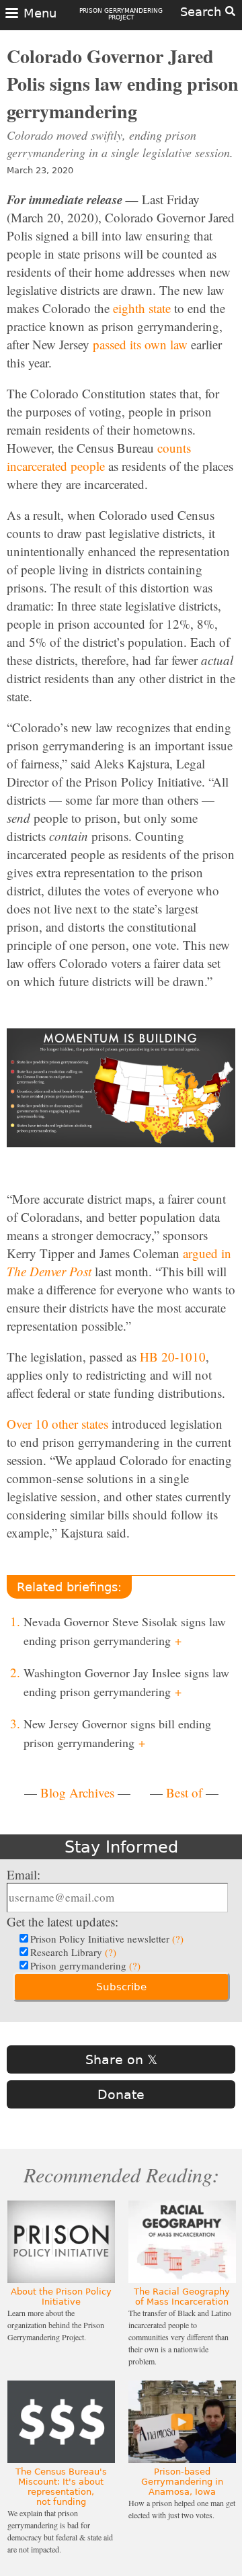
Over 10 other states (57, 1424)
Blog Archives (77, 1792)
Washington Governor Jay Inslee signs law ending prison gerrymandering (126, 1682)
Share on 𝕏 (121, 2059)
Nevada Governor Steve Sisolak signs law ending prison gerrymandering (125, 1631)
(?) (178, 1939)
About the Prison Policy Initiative (61, 2297)
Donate (121, 2094)
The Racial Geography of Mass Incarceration (182, 2297)
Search (203, 12)
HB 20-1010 (173, 1357)
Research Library (73, 1952)
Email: (24, 1874)
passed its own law (140, 344)
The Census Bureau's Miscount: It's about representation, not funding (61, 2487)
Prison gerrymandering (85, 1965)
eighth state (142, 308)
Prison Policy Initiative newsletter (107, 1939)
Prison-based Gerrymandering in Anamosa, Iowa (182, 2482)
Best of (184, 1792)
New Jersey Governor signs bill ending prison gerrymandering (117, 1733)
